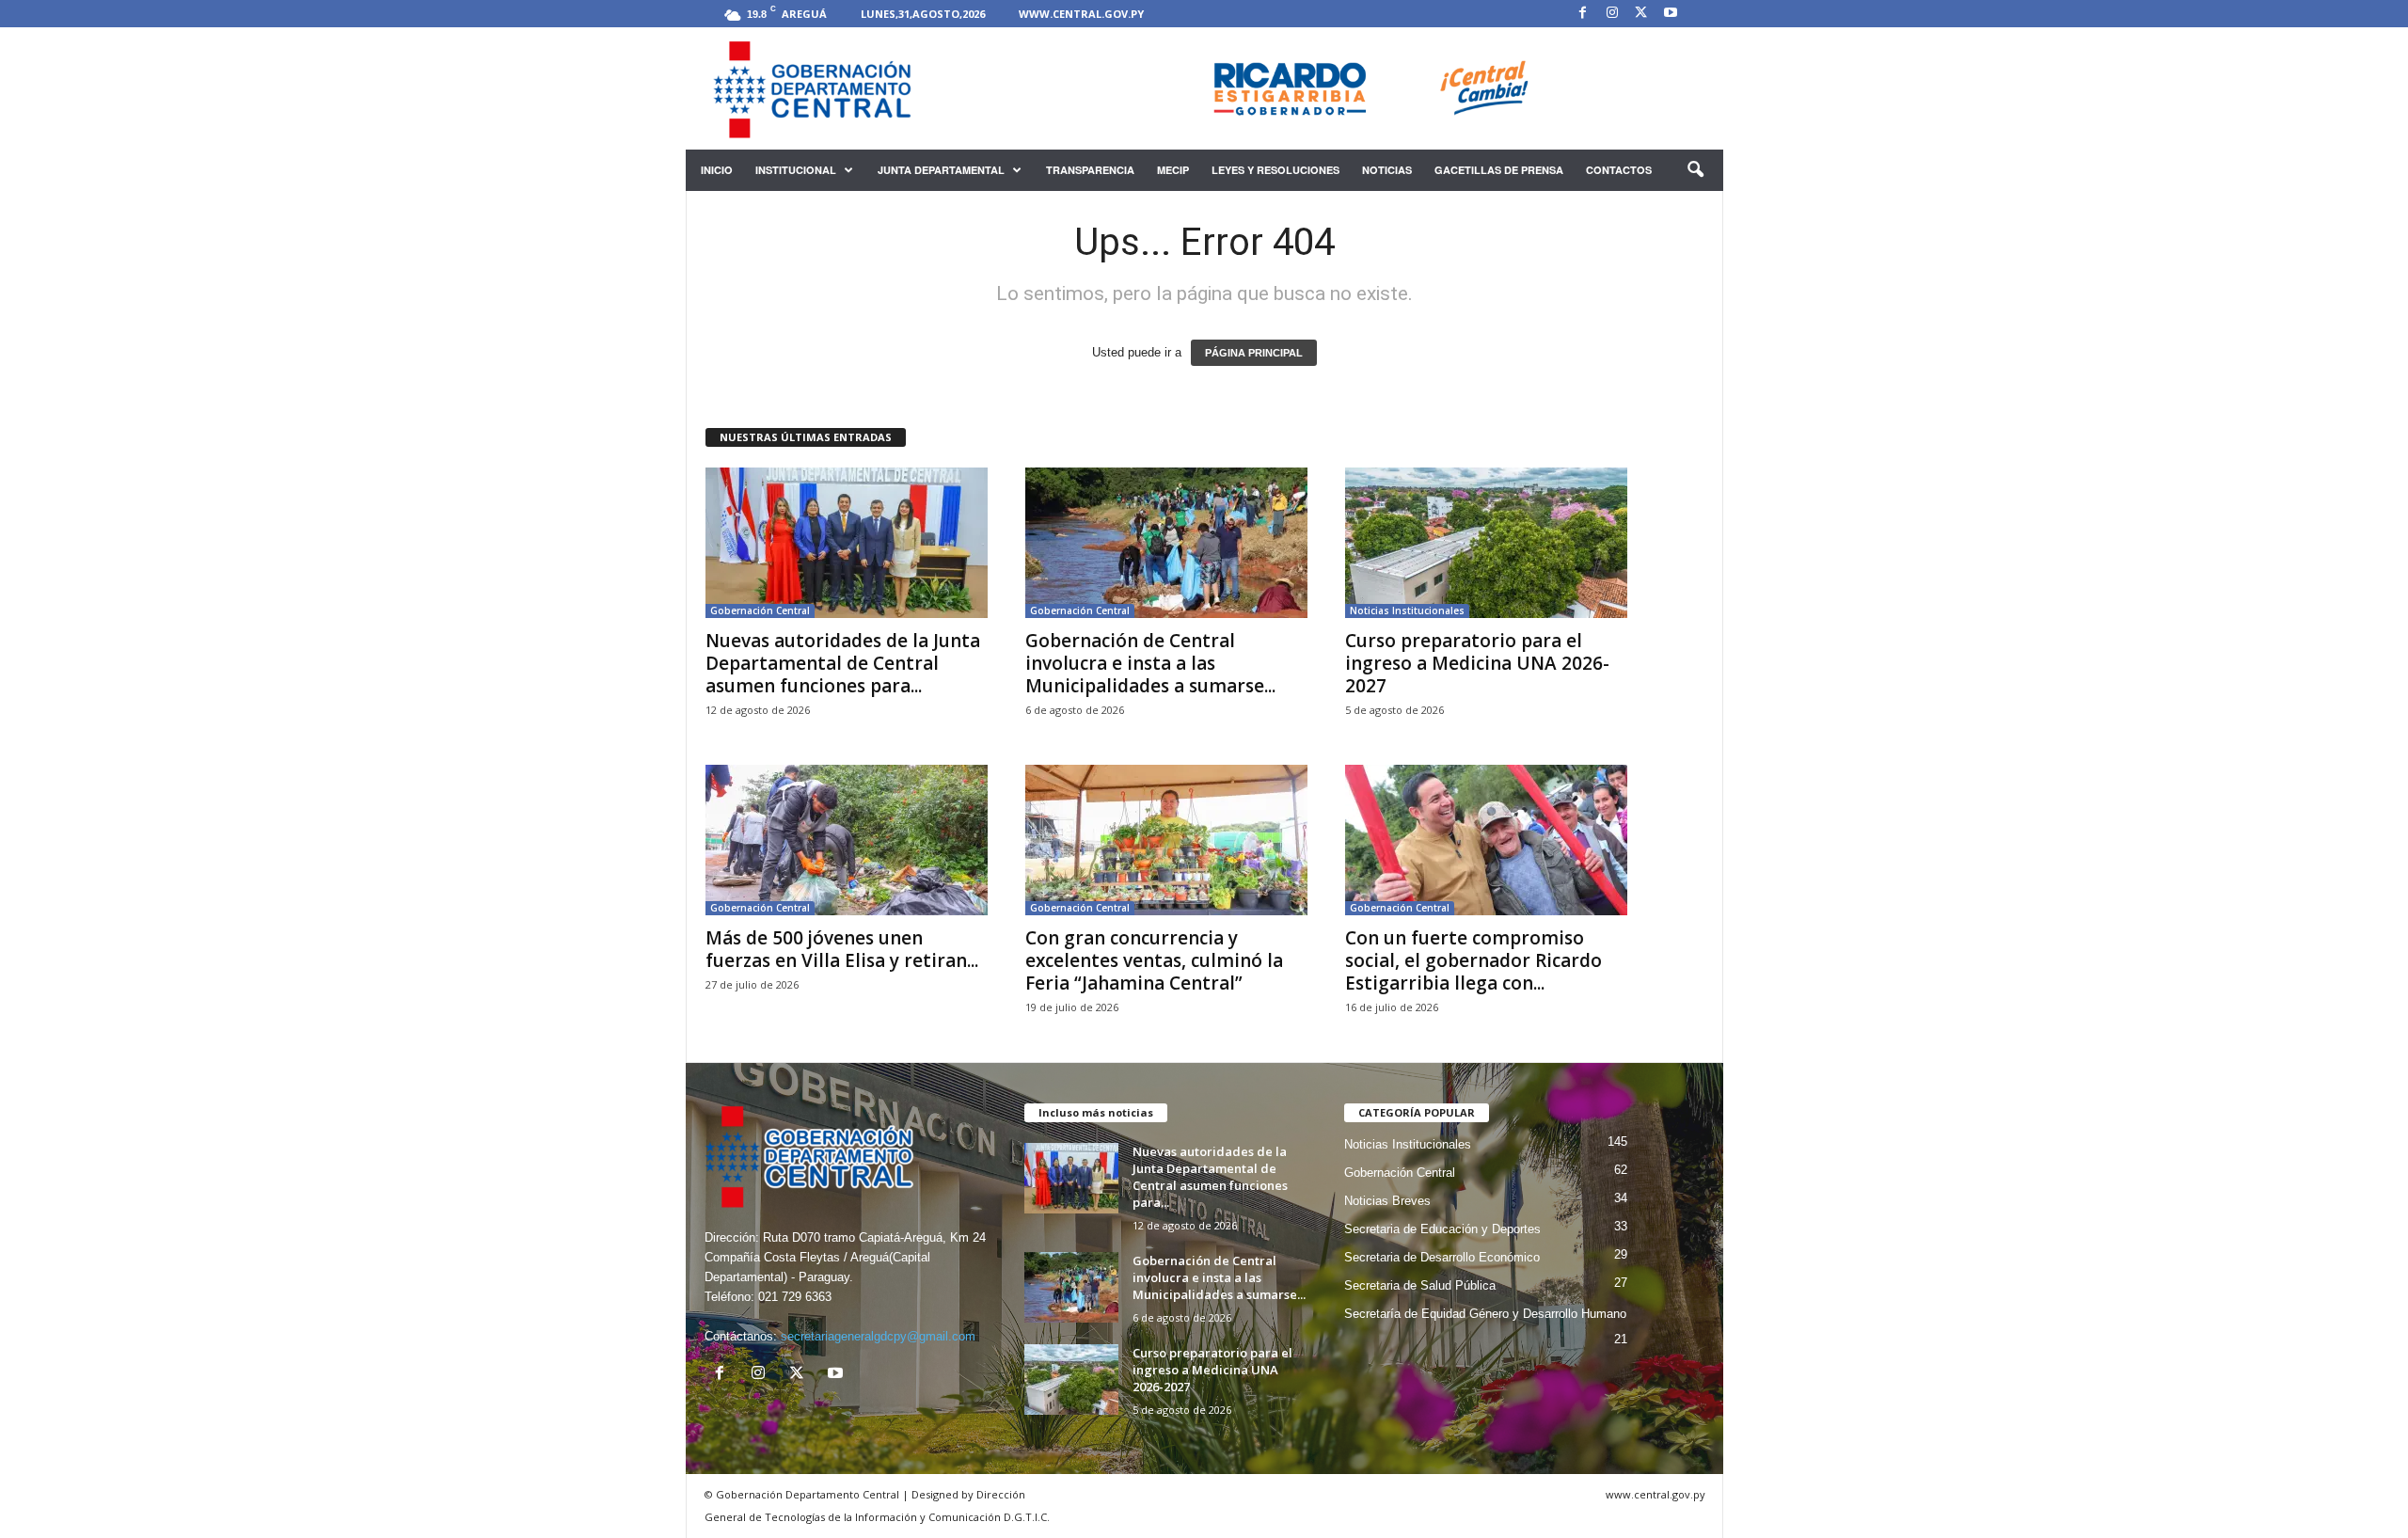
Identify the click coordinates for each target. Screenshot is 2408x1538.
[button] (1695, 170)
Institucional (796, 170)
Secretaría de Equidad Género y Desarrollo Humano (1485, 1314)
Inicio (717, 170)
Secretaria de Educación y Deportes (1442, 1229)
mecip (1173, 170)
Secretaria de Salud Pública (1420, 1285)
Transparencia (1090, 170)
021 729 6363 (795, 1297)
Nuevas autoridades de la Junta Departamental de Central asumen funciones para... (843, 663)
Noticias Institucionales (1407, 610)
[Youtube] (1671, 14)
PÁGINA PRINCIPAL (1254, 353)
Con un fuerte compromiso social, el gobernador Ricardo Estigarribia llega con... (1473, 960)
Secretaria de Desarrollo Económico (1442, 1257)
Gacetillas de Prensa (1499, 170)
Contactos (1619, 170)
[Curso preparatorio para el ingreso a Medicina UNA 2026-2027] (1486, 543)
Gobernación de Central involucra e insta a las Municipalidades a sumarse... (1150, 663)
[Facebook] (1583, 14)
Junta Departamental (941, 170)
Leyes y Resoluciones (1275, 170)
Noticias (1387, 170)
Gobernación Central (760, 610)
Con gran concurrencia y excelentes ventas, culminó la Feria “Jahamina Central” (1154, 960)
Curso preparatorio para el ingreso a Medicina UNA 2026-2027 (1477, 663)
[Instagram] (1612, 14)
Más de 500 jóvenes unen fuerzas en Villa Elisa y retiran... (842, 949)
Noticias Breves (1387, 1201)
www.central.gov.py (1081, 14)
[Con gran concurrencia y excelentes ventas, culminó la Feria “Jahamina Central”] (1166, 840)
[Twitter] (1641, 14)
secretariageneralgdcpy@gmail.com (878, 1336)
